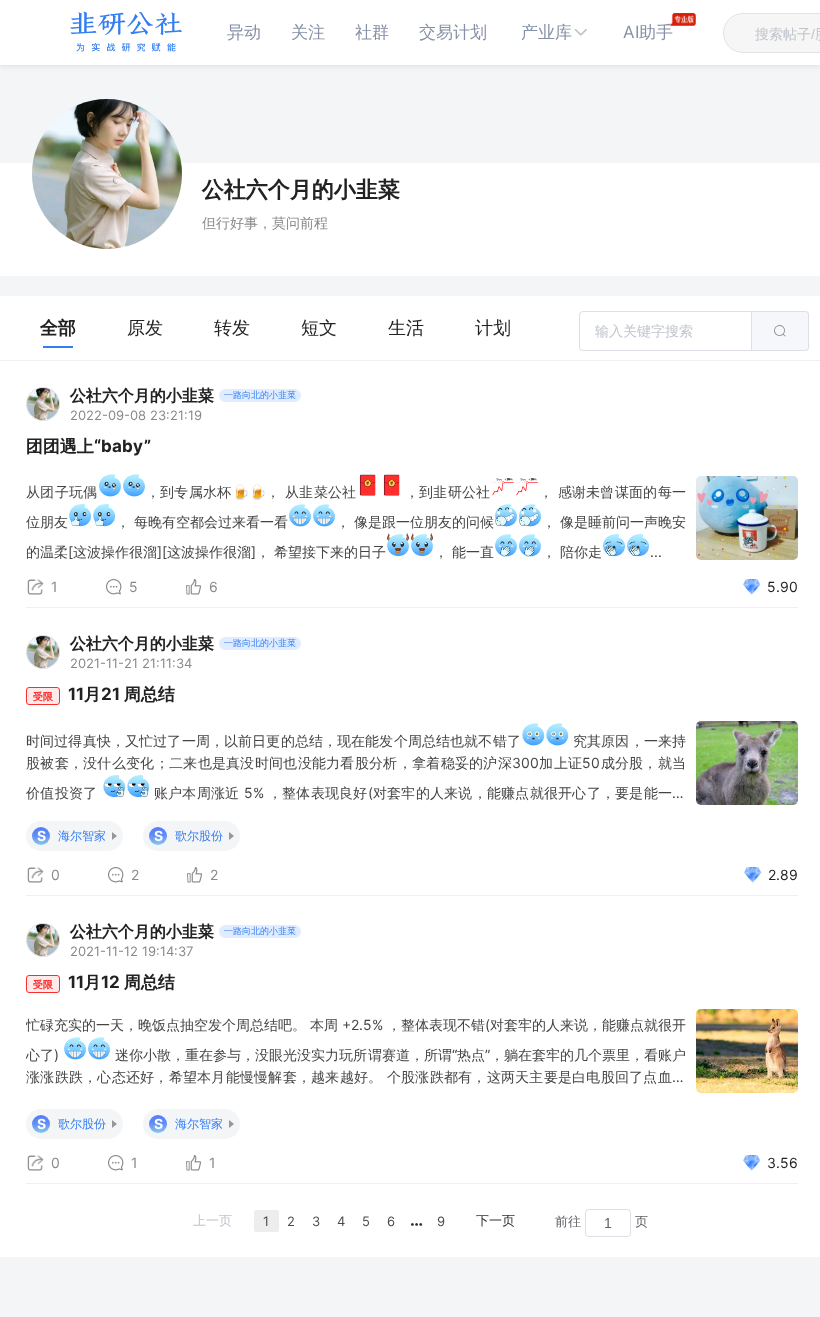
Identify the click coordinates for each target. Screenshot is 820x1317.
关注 (308, 32)
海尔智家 (82, 835)
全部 (58, 327)
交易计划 (453, 32)
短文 (319, 327)
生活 (406, 327)
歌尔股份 (199, 835)
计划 (493, 327)
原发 (145, 327)
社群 (372, 32)
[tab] (58, 328)
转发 (232, 327)
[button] (555, 32)
